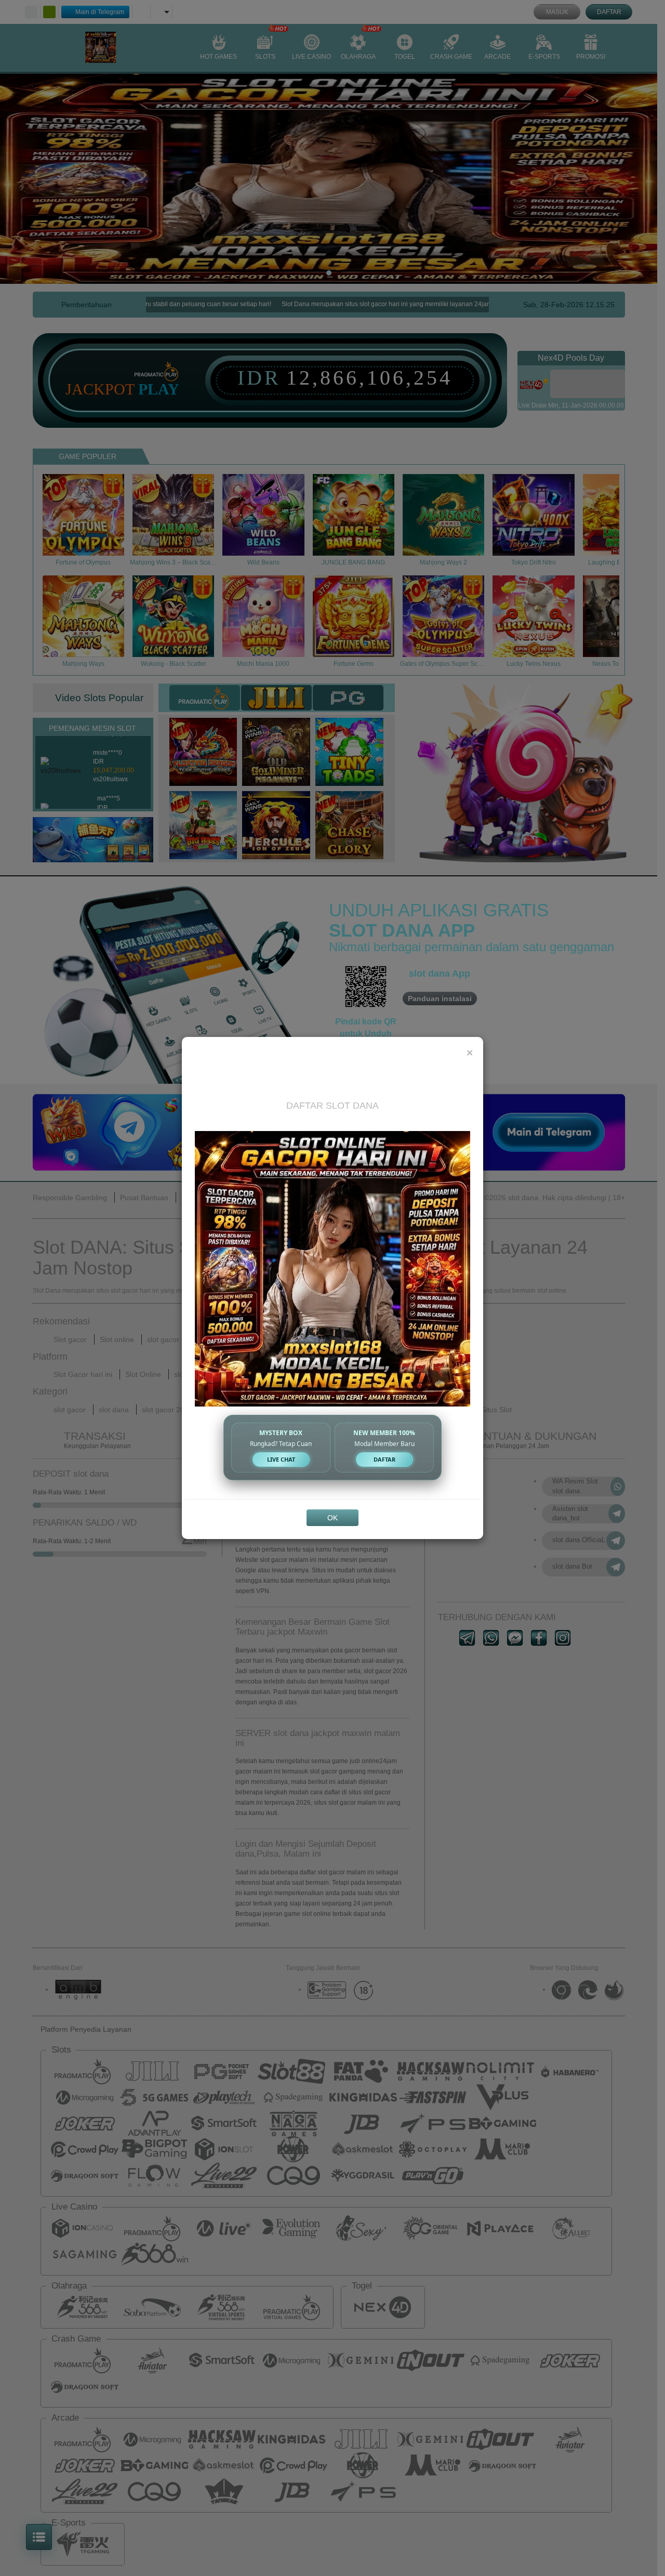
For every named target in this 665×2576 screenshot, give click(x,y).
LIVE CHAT (281, 1459)
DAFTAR (384, 1459)
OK (332, 1518)
